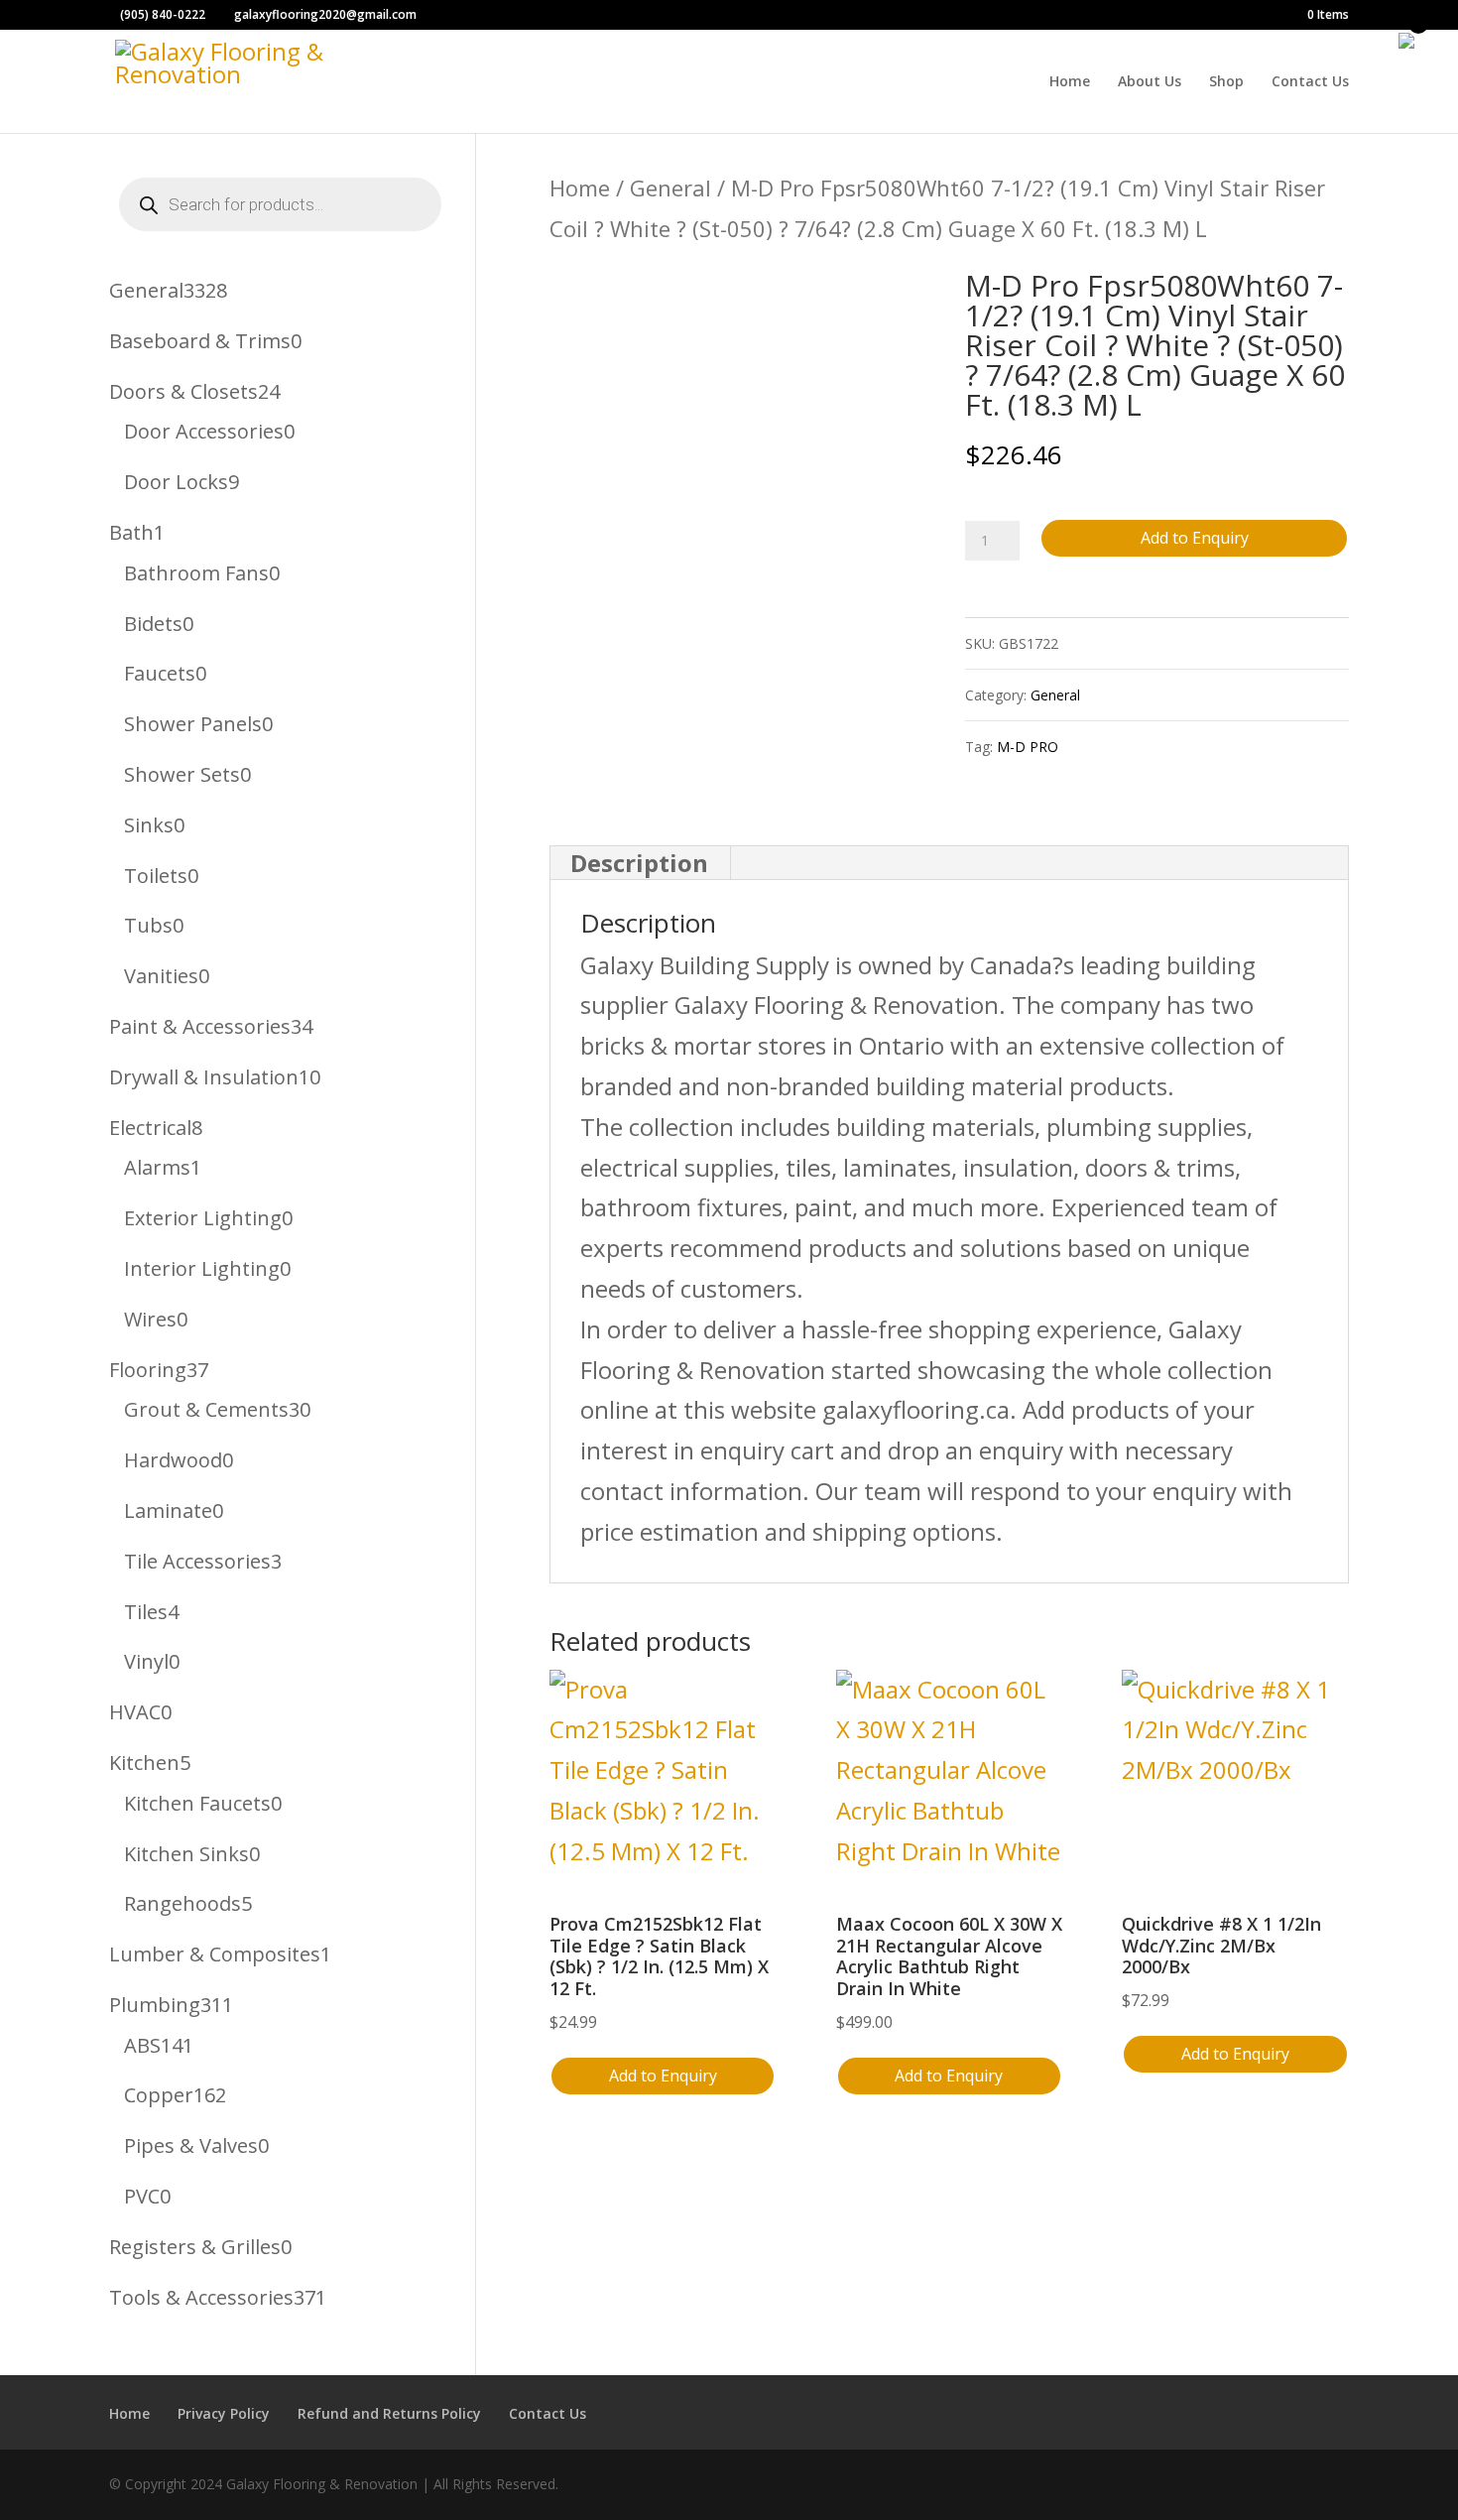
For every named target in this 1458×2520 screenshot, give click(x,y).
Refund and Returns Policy (389, 2413)
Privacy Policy (224, 2413)
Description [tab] (639, 863)
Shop (1226, 82)
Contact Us (1310, 82)
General (670, 188)
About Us (1150, 82)
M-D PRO (1028, 747)
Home (1070, 82)
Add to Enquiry (1195, 538)
